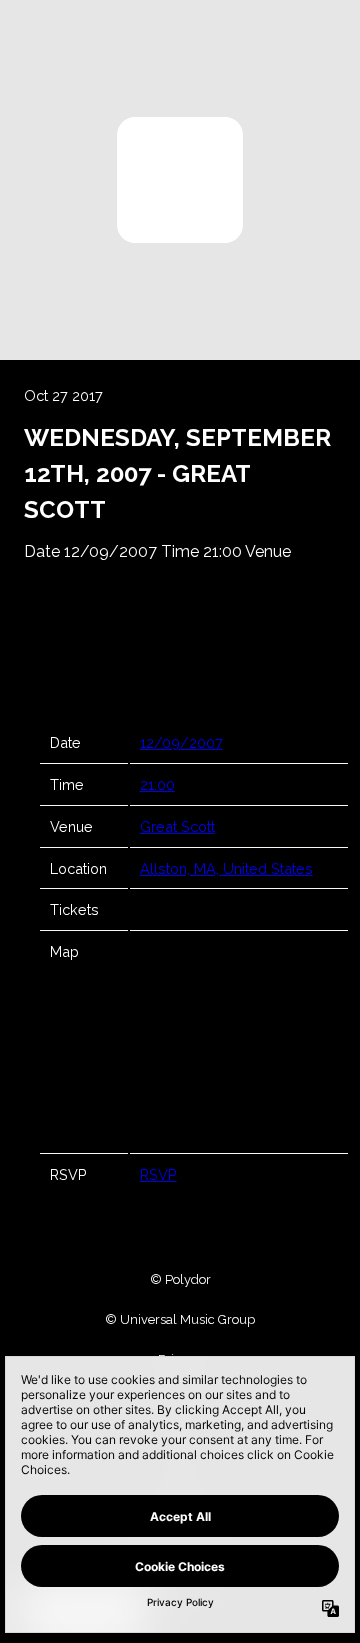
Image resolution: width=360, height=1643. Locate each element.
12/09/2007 (181, 742)
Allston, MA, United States (226, 868)
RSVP (158, 1174)
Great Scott (177, 826)
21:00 (157, 784)
